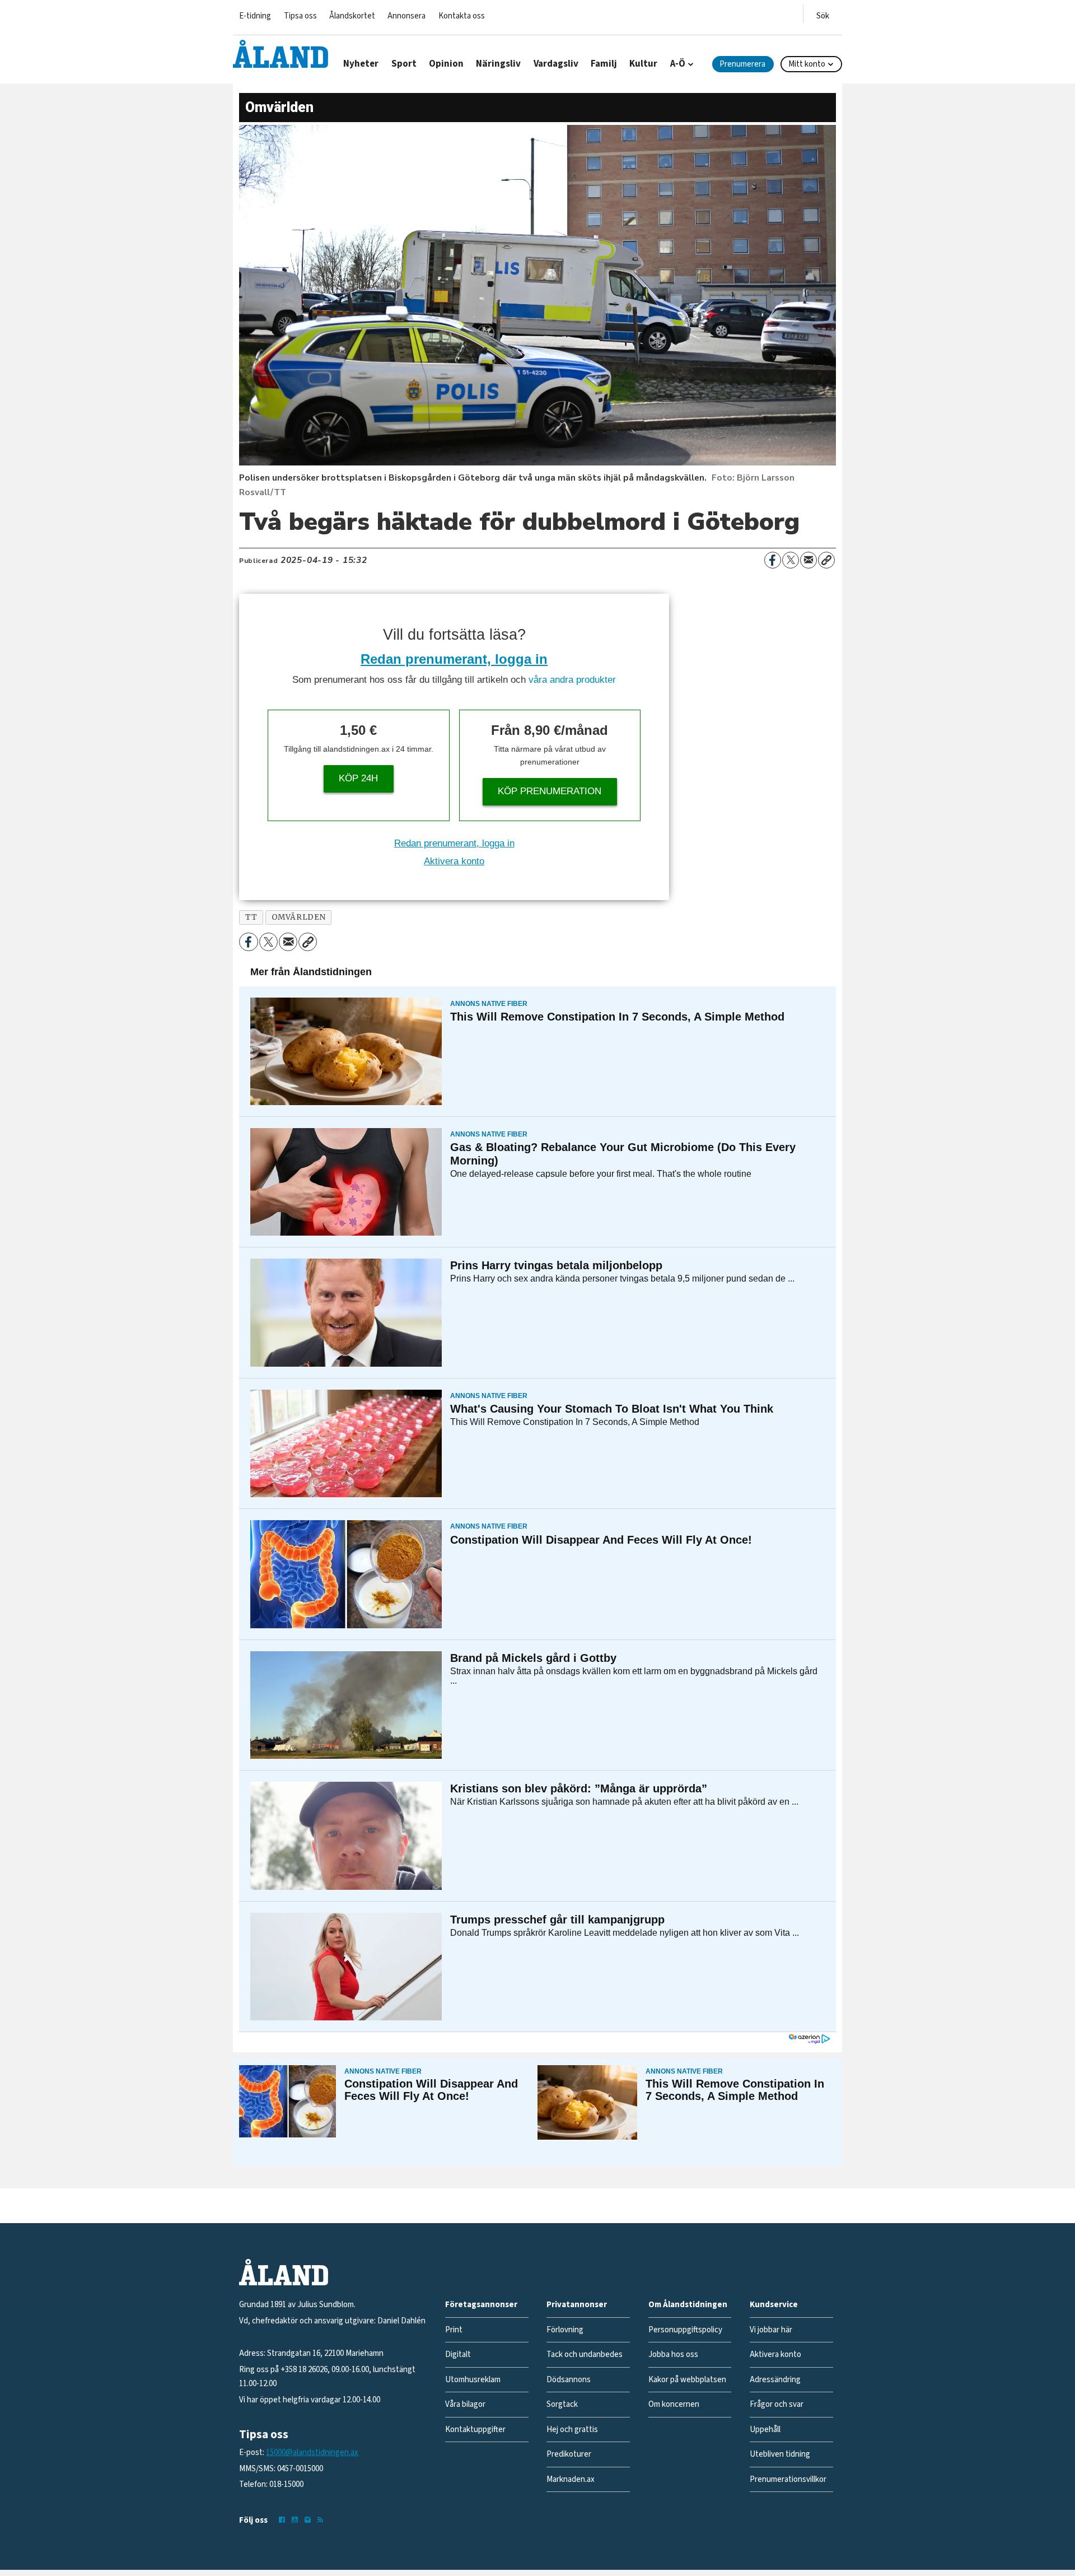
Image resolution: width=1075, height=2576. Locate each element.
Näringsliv (498, 64)
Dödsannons (569, 2380)
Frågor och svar (777, 2404)
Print (454, 2330)
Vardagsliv (556, 64)
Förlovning (565, 2330)
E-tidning (255, 16)
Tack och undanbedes (585, 2354)
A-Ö (678, 64)
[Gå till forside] (281, 54)
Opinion (446, 64)
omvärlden (299, 917)
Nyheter (361, 64)
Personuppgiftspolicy (685, 2330)
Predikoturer (569, 2454)
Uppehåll (765, 2430)
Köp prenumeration (550, 791)
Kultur (643, 64)
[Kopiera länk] (826, 560)
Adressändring (775, 2380)
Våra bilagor (465, 2404)
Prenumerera (742, 64)
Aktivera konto (454, 861)
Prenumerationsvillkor (788, 2479)
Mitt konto (807, 64)
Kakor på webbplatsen (687, 2380)
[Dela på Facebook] (773, 560)
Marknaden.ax (571, 2479)
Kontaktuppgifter (475, 2430)
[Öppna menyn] (823, 14)
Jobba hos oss (673, 2354)
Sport (404, 64)
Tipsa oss (300, 16)
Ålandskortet (352, 16)
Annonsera (406, 16)
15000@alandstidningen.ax (312, 2452)
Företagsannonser (481, 2305)
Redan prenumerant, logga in (454, 659)
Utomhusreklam (473, 2380)
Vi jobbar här (771, 2330)
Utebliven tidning (780, 2454)
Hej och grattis (572, 2430)
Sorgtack (562, 2404)
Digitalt (458, 2354)
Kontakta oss (462, 16)
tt (251, 917)
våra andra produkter (572, 680)
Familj (604, 64)
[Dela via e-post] (808, 560)
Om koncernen (674, 2404)
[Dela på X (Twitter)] (791, 560)
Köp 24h (358, 778)
